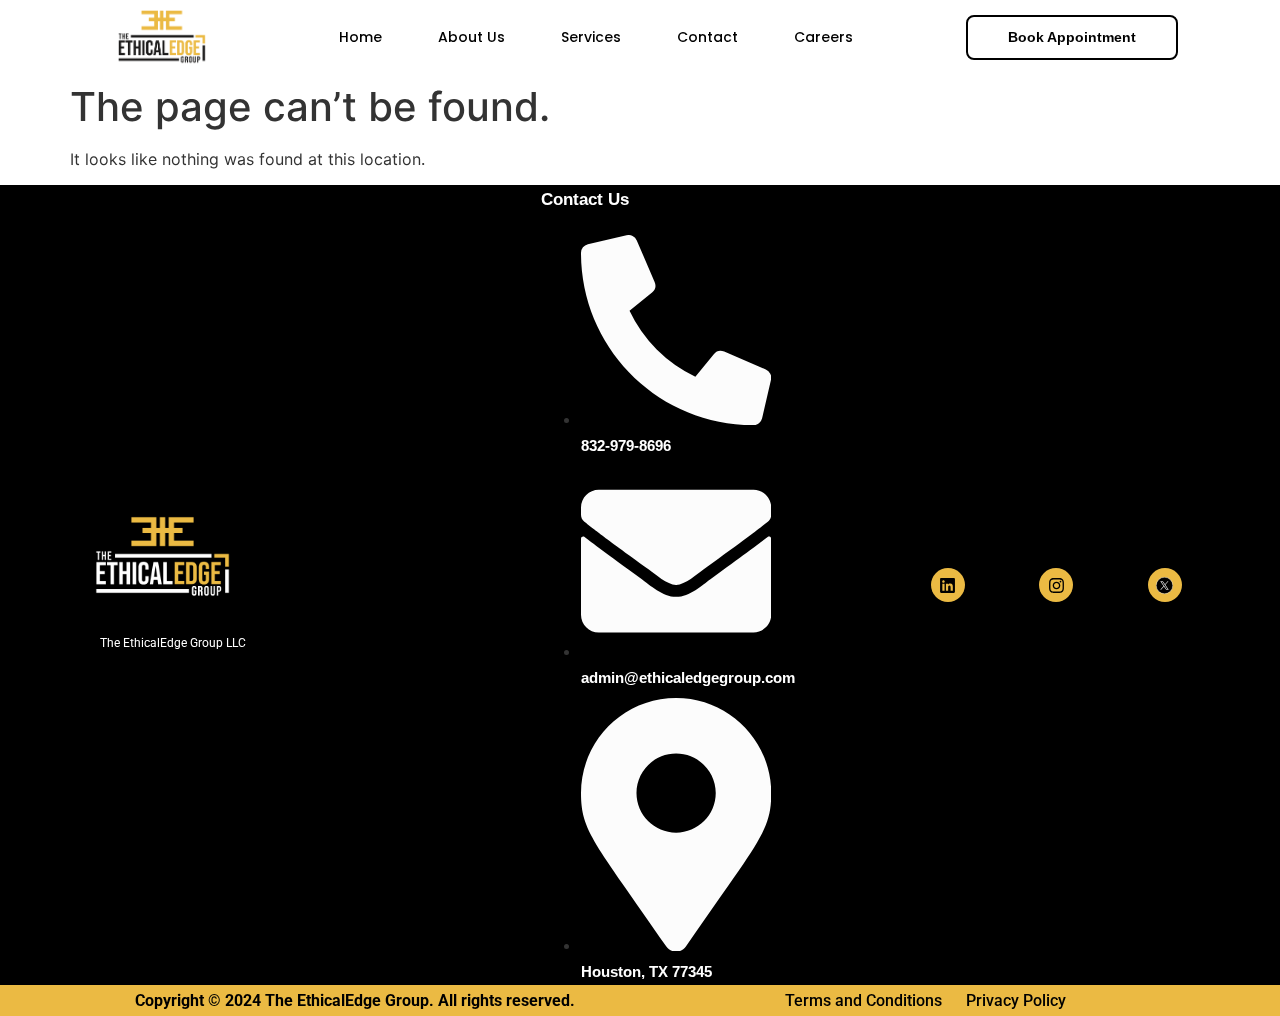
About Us (471, 37)
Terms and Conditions (865, 1000)
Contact (707, 37)
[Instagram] (1056, 585)
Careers (823, 37)
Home (360, 37)
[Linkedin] (948, 585)
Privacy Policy (1016, 1000)
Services (591, 37)
